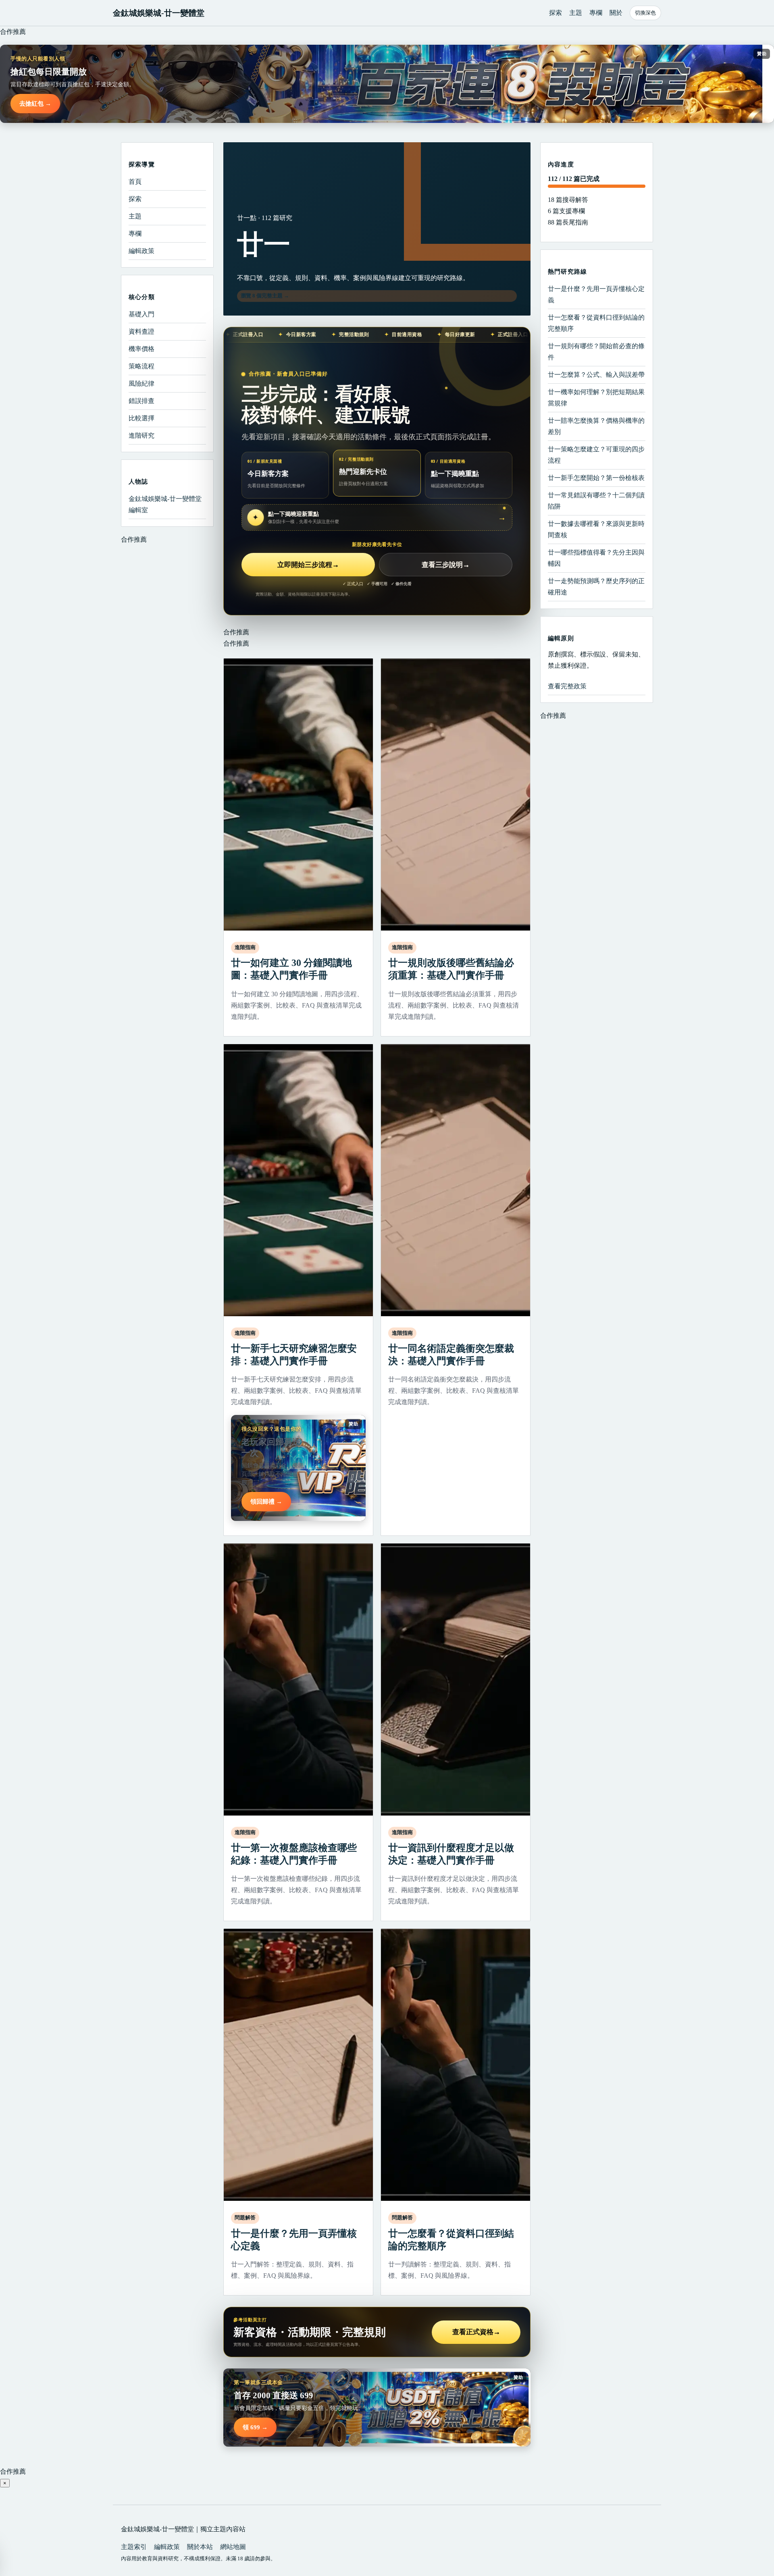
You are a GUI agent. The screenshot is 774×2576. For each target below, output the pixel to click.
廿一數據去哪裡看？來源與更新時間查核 (596, 529)
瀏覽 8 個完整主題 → (265, 296)
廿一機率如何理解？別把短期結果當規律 (596, 398)
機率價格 (141, 349)
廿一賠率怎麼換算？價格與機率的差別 (596, 426)
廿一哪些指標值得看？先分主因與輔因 (596, 558)
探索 (556, 13)
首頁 (135, 182)
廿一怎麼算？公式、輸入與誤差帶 (596, 375)
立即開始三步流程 (308, 565)
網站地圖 (233, 2547)
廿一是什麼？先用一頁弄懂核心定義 (596, 294)
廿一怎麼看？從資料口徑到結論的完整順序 (596, 323)
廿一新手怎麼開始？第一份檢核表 (596, 478)
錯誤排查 (141, 401)
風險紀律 (141, 383)
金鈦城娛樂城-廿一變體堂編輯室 (165, 504)
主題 (576, 13)
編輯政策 (141, 251)
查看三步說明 (446, 565)
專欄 (596, 13)
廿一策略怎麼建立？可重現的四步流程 (596, 455)
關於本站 (200, 2547)
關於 (616, 13)
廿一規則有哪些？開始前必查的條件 (596, 352)
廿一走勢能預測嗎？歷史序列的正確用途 (596, 587)
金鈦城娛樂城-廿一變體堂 (159, 13)
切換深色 (645, 13)
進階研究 (141, 435)
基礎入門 (141, 314)
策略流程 (141, 366)
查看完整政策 (567, 686)
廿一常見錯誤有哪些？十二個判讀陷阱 (596, 501)
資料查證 (141, 331)
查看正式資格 (476, 2332)
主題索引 (134, 2547)
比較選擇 (141, 418)
